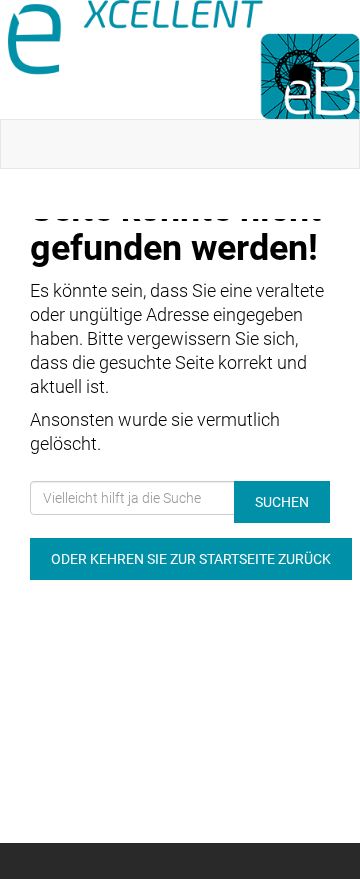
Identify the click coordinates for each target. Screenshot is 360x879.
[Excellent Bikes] (184, 59)
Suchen (282, 502)
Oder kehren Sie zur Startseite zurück (191, 559)
